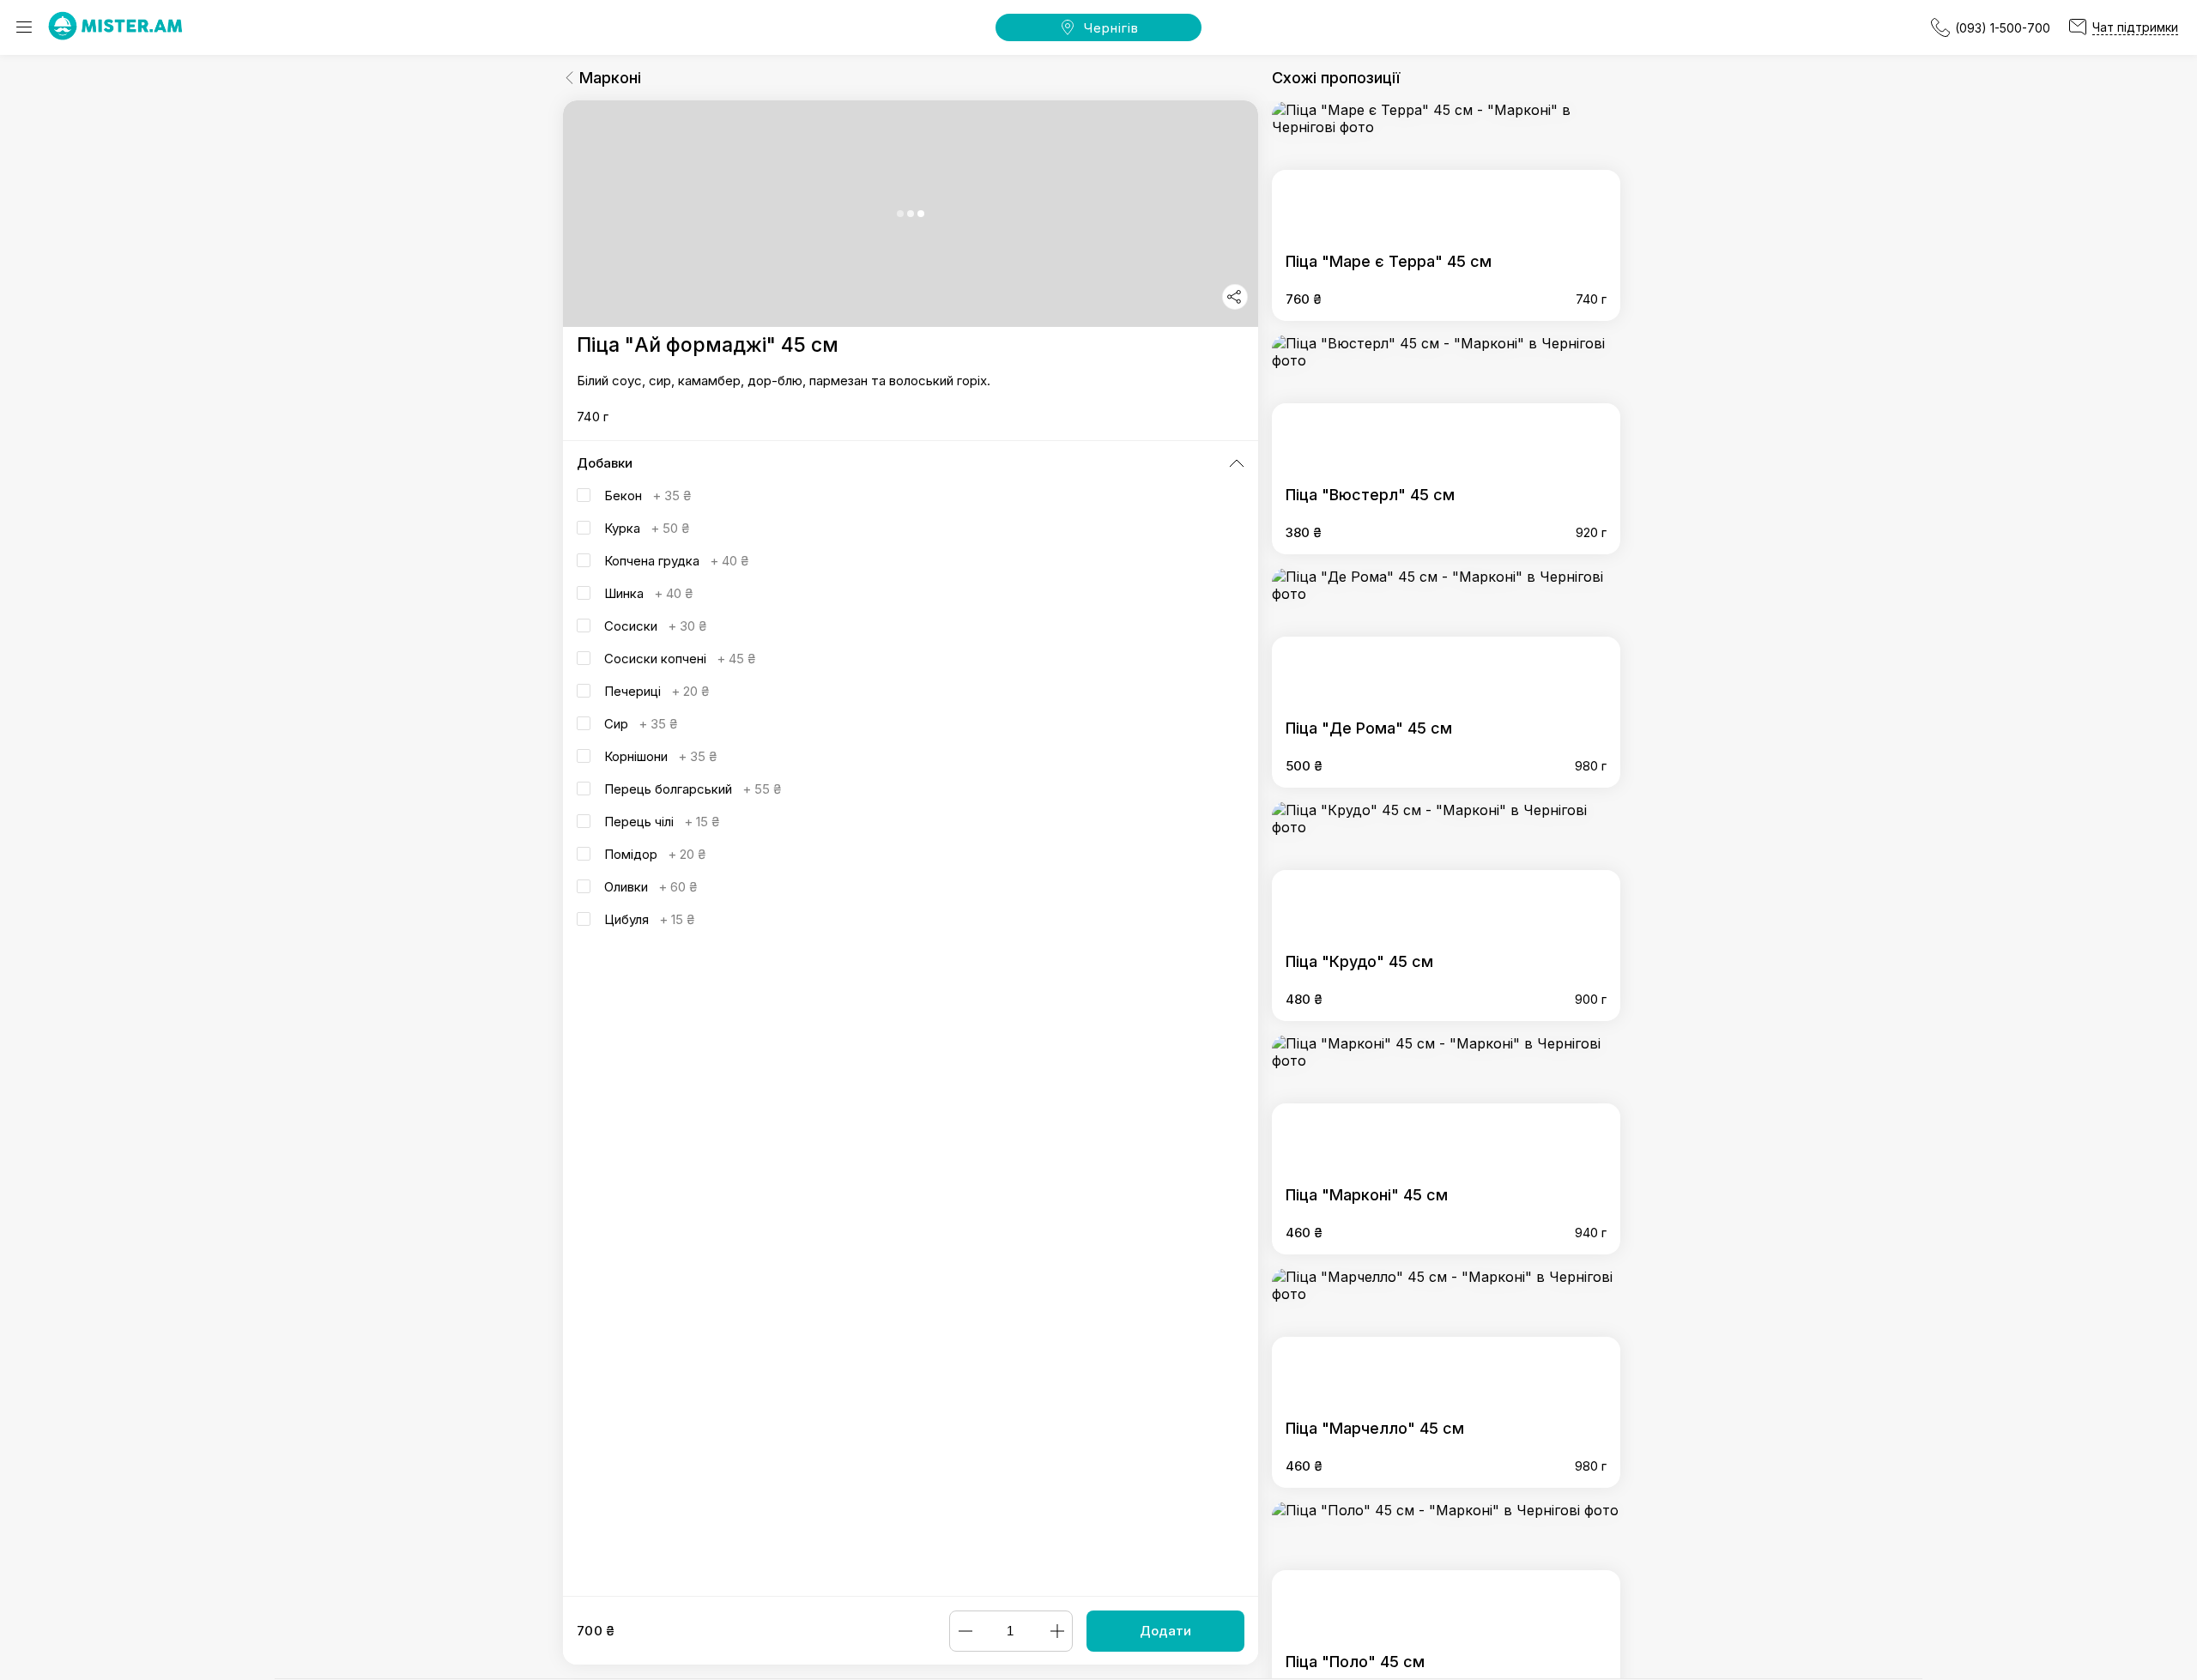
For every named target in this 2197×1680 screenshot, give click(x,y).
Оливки (651, 887)
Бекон (648, 496)
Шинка (648, 593)
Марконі (610, 78)
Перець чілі (662, 822)
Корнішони (660, 756)
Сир (641, 724)
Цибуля (649, 919)
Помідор (655, 854)
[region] (911, 848)
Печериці (657, 691)
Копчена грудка (676, 561)
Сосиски (655, 626)
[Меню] (24, 27)
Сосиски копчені (680, 659)
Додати (1165, 1631)
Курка (647, 528)
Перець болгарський (693, 789)
